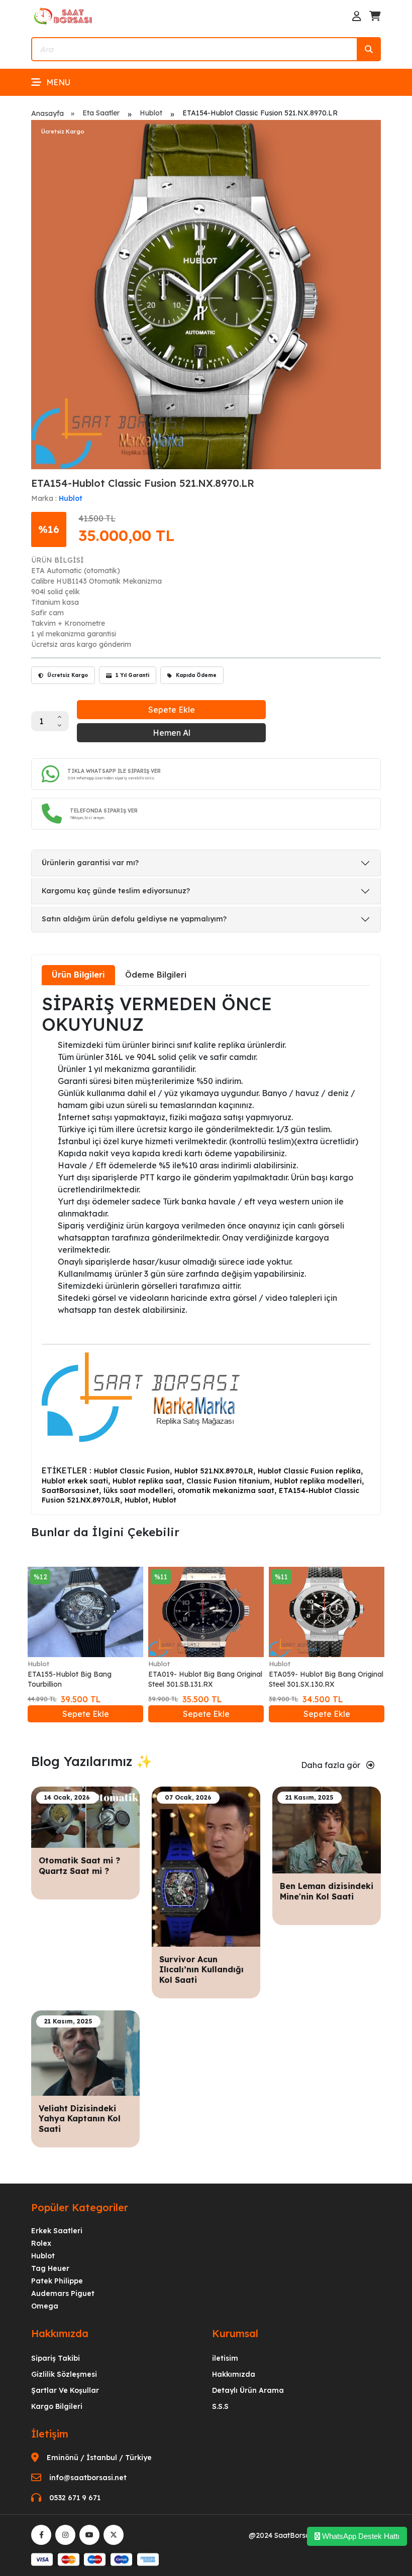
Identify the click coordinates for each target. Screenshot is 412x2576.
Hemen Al (172, 733)
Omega (45, 2306)
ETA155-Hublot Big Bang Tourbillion (70, 1679)
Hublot (151, 113)
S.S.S (220, 2406)
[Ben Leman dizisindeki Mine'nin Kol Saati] (327, 1829)
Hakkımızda (234, 2374)
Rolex (41, 2243)
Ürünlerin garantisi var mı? (90, 863)
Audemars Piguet (63, 2293)
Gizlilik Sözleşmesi (64, 2374)
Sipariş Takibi (56, 2358)
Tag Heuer (50, 2268)
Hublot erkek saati (75, 1481)
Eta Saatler (101, 113)
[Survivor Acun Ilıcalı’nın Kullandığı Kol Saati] (206, 1866)
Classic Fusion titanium (228, 1481)
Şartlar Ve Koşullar (65, 2390)
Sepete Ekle (172, 710)
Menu (58, 82)
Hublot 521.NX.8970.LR (214, 1471)
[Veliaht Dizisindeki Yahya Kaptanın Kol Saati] (85, 2052)
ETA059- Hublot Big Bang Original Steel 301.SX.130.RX (326, 1679)
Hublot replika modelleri (318, 1481)
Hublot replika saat (147, 1481)
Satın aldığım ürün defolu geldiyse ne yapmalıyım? (134, 919)
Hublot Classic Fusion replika (309, 1471)
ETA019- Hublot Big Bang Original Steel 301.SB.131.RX (205, 1679)
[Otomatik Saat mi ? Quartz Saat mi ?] (85, 1816)
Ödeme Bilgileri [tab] (156, 975)
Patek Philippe (57, 2281)
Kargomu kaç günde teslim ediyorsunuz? (116, 891)
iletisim (225, 2358)
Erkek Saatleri (57, 2231)
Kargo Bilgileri (57, 2406)
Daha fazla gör (332, 1765)
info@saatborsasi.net (88, 2478)
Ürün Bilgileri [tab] (78, 975)
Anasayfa (47, 113)
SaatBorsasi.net (70, 1490)
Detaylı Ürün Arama (248, 2390)
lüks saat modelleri (138, 1490)
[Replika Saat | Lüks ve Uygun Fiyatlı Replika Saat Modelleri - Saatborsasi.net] (64, 16)
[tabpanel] (206, 1249)
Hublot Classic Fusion (132, 1471)
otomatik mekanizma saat (226, 1490)
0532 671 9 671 (75, 2498)
